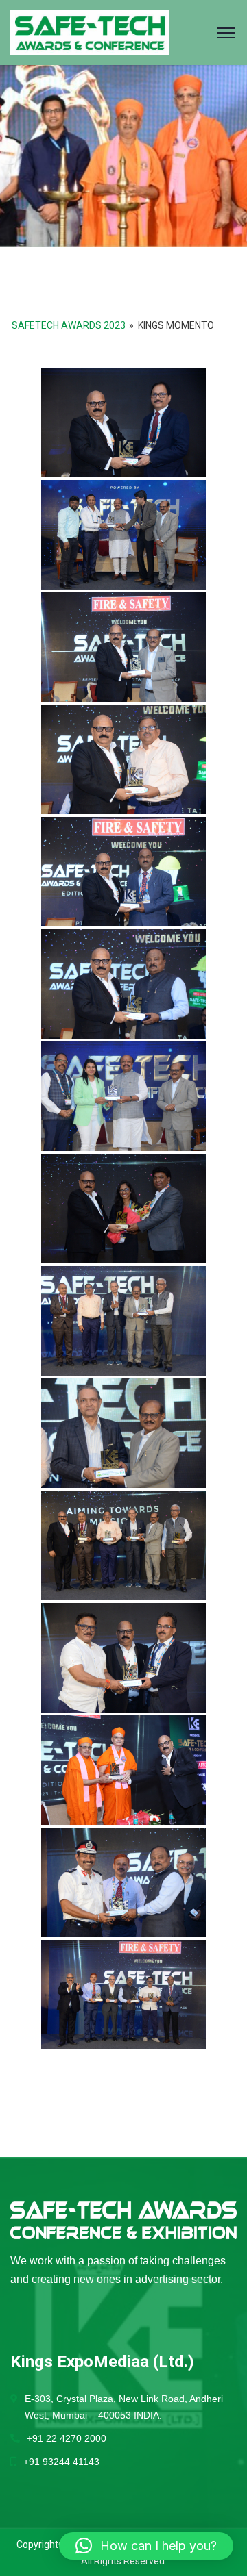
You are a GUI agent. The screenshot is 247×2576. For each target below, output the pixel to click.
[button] (146, 2546)
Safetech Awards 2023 (69, 325)
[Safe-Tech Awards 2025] (90, 32)
